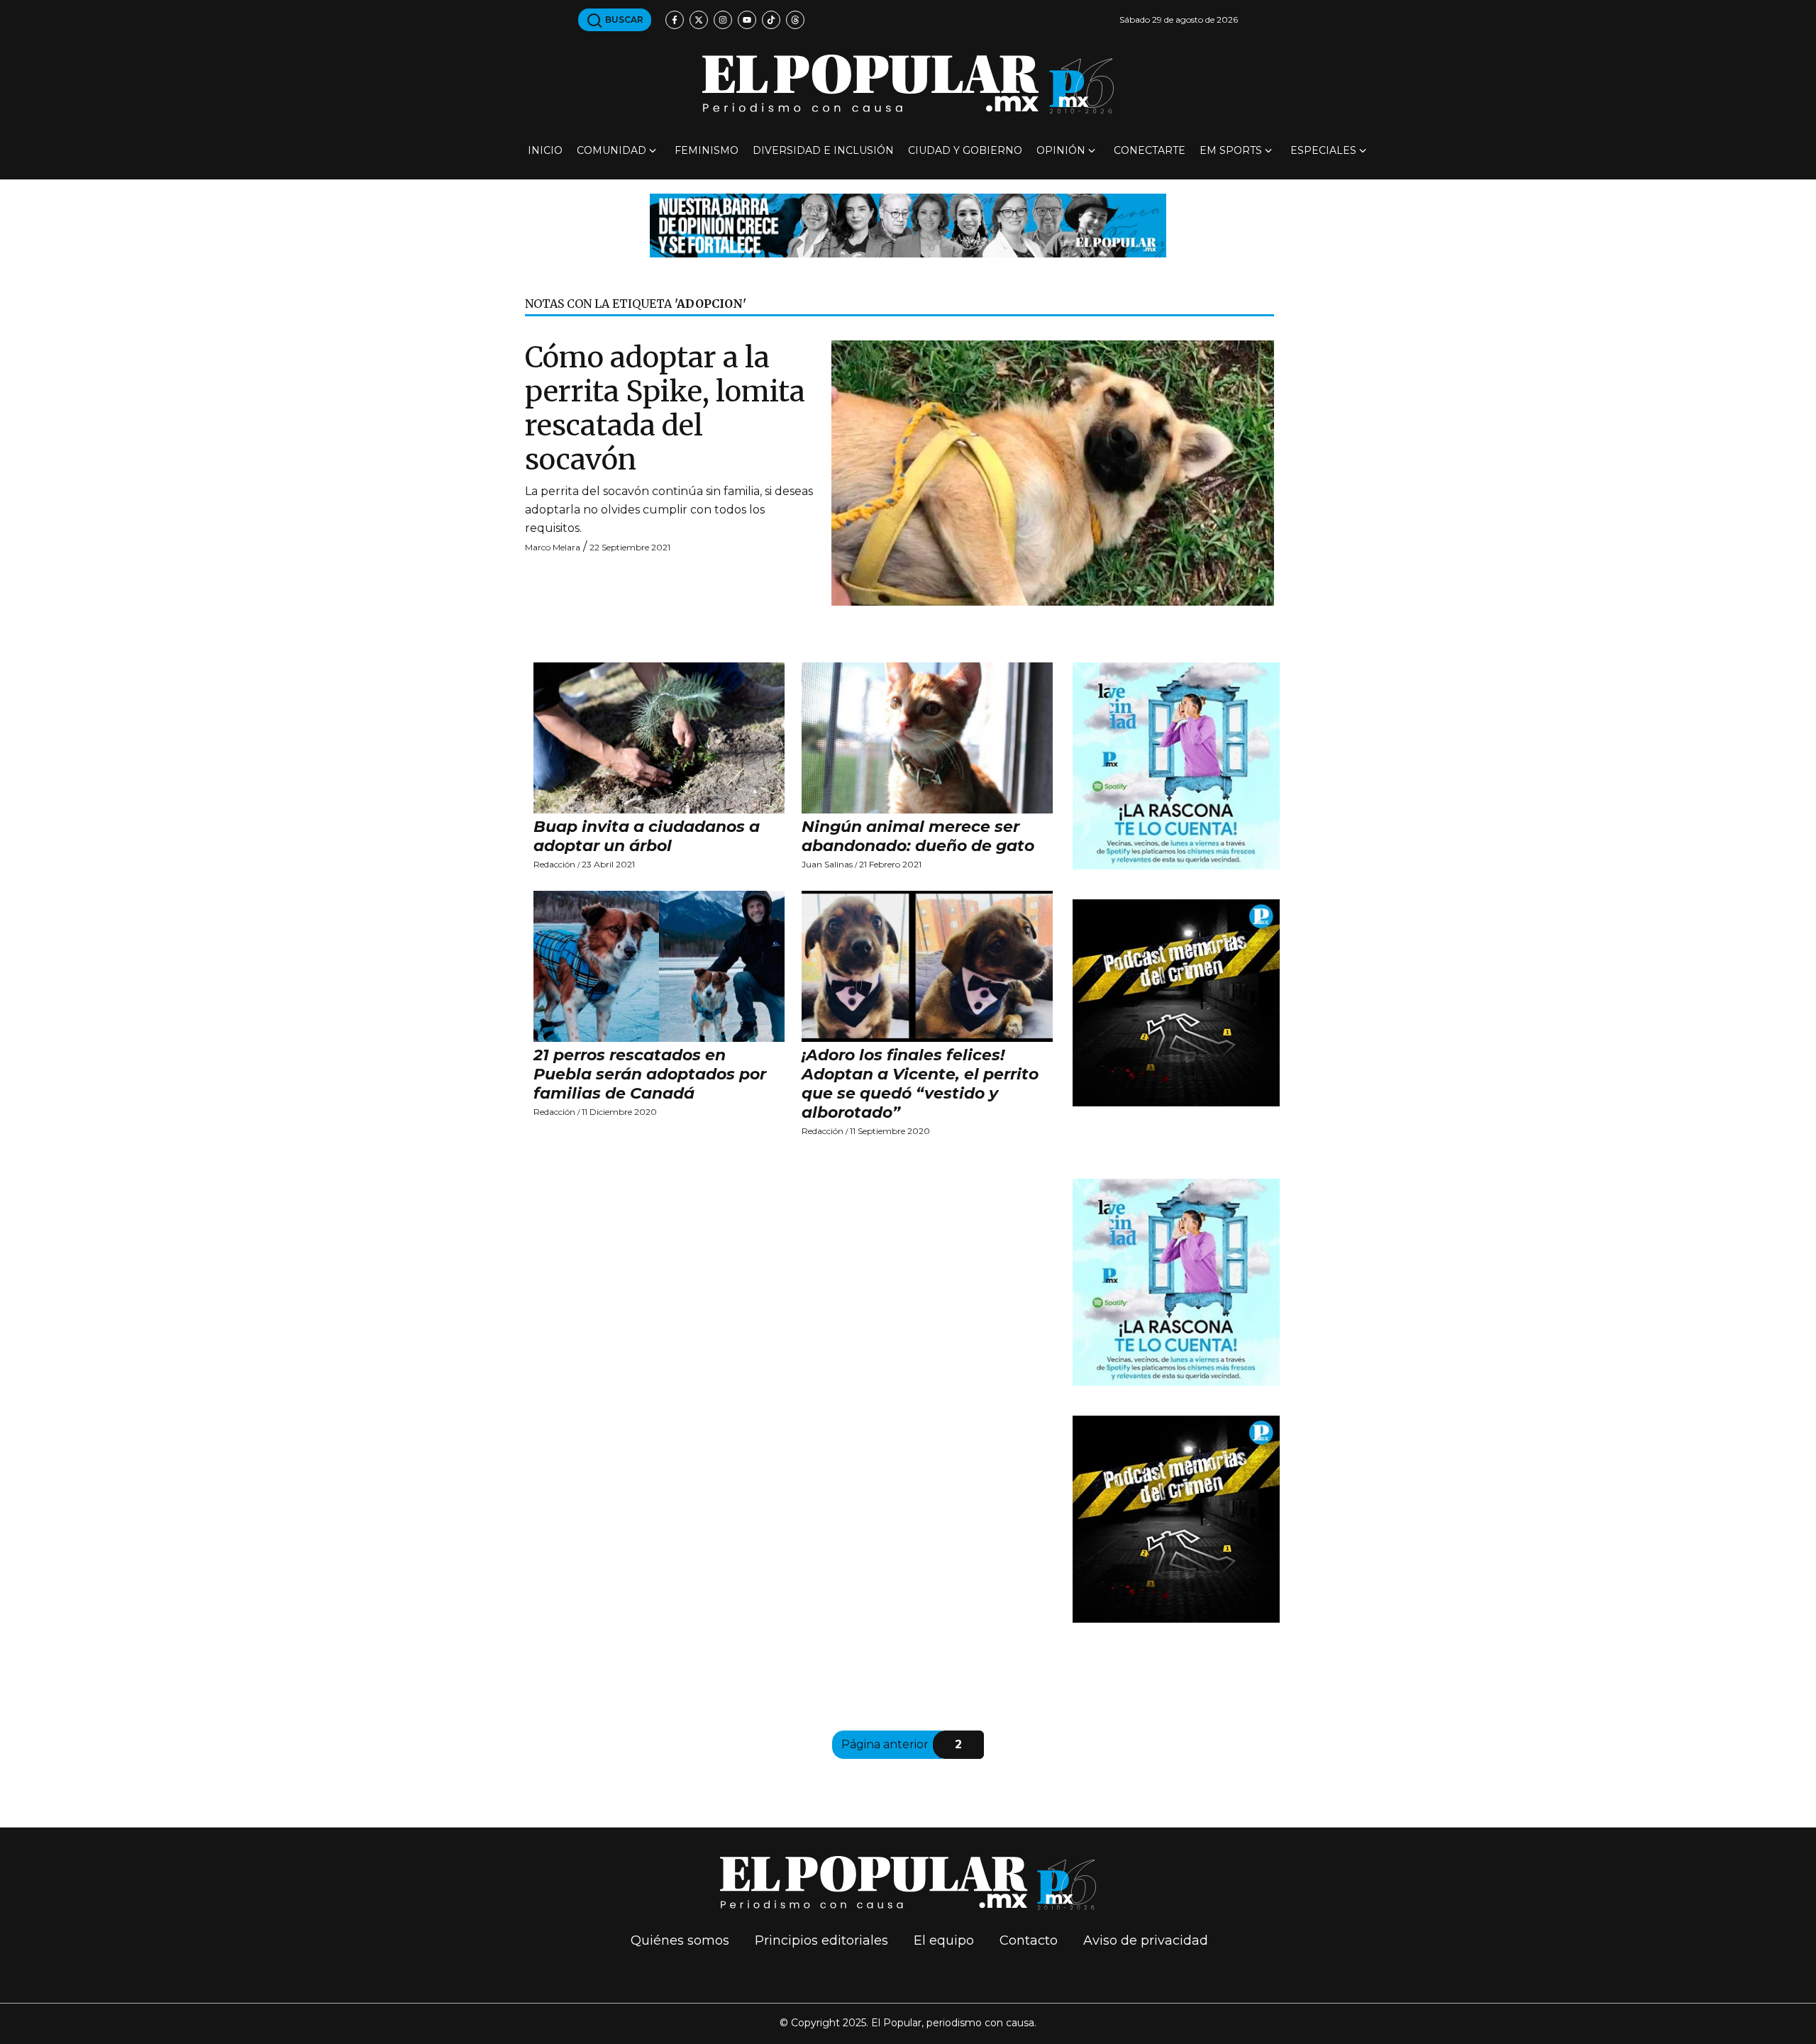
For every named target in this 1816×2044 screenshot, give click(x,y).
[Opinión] (908, 224)
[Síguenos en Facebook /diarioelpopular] (675, 20)
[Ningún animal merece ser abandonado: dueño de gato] (927, 738)
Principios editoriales (821, 1940)
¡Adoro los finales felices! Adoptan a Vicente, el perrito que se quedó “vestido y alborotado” (920, 1084)
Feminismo (707, 150)
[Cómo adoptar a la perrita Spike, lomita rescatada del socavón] (1053, 472)
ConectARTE (1150, 150)
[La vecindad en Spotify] (1176, 766)
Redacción (554, 864)
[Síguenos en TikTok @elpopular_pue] (771, 20)
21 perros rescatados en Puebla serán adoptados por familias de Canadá (650, 1074)
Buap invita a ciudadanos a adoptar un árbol (647, 836)
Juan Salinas (827, 864)
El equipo (944, 1940)
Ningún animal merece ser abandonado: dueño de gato (918, 836)
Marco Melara (553, 547)
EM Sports (1231, 150)
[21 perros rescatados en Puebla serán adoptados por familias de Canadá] (659, 966)
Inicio (545, 150)
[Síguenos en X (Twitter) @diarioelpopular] (699, 20)
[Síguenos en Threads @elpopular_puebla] (795, 20)
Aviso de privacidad (1146, 1940)
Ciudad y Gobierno (965, 150)
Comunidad (611, 150)
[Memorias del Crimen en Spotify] (1176, 1002)
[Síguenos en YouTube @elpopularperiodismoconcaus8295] (747, 20)
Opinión (1061, 150)
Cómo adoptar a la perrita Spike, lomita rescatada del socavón (665, 409)
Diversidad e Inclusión (823, 150)
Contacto (1029, 1940)
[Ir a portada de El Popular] (908, 84)
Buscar (623, 20)
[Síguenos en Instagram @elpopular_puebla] (723, 20)
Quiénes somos (680, 1940)
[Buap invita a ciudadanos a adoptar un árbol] (659, 738)
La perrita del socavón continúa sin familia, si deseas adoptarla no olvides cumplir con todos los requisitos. (669, 510)
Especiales (1323, 150)
